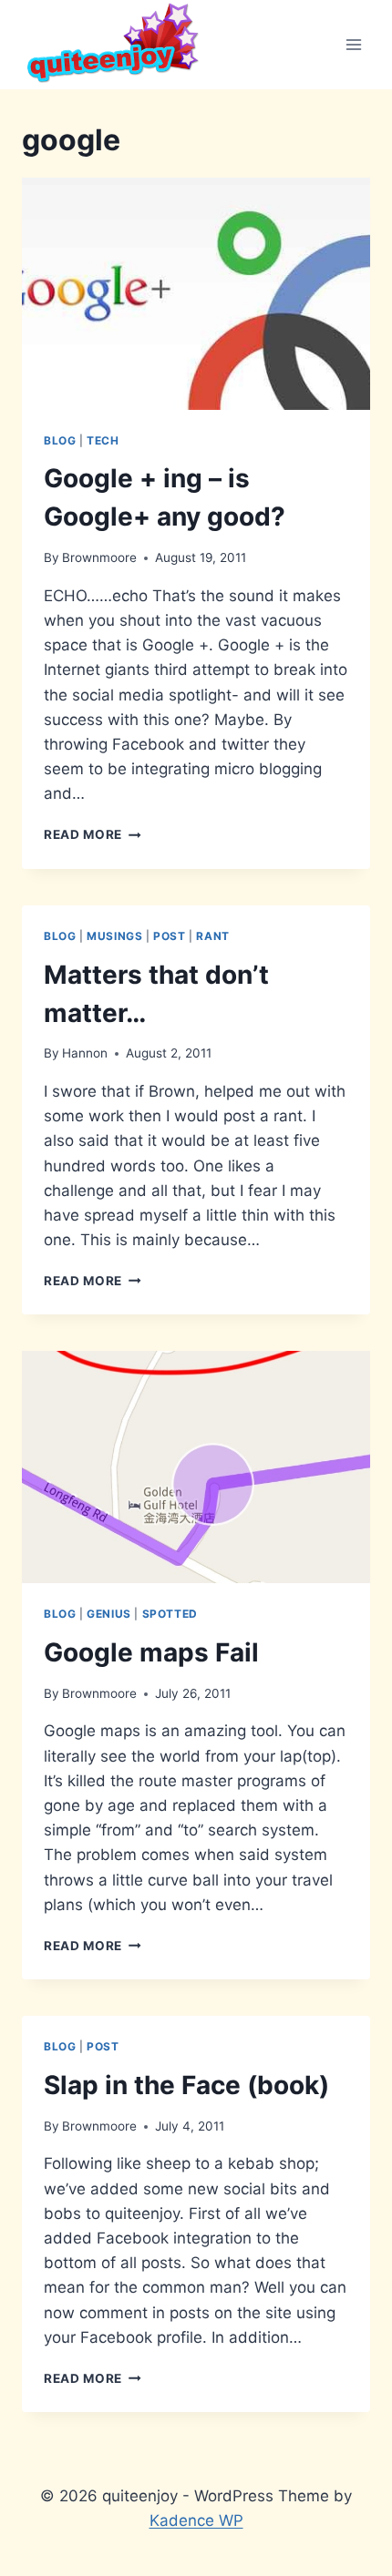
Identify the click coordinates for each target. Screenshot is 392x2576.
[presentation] (196, 294)
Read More (93, 834)
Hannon (85, 1053)
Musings (114, 936)
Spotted (170, 1614)
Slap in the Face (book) (186, 2085)
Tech (103, 440)
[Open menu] (353, 44)
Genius (109, 1614)
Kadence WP (196, 2520)
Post (169, 936)
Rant (212, 936)
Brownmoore (99, 557)
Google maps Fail (151, 1652)
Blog (60, 440)
